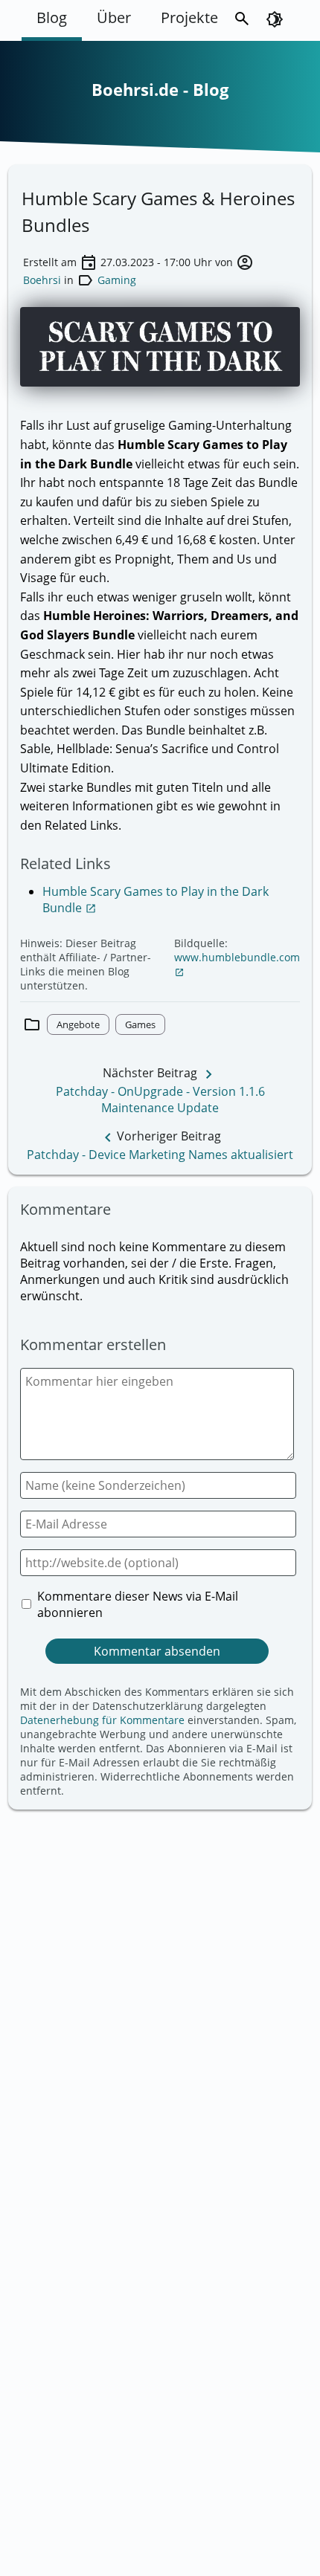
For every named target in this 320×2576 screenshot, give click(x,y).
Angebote (78, 1024)
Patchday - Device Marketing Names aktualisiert (160, 1155)
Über (114, 17)
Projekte (189, 17)
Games (140, 1024)
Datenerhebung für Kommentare (102, 1720)
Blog (52, 17)
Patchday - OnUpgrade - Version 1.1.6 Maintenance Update (160, 1100)
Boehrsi (42, 280)
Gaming (117, 280)
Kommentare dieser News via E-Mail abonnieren (138, 1604)
